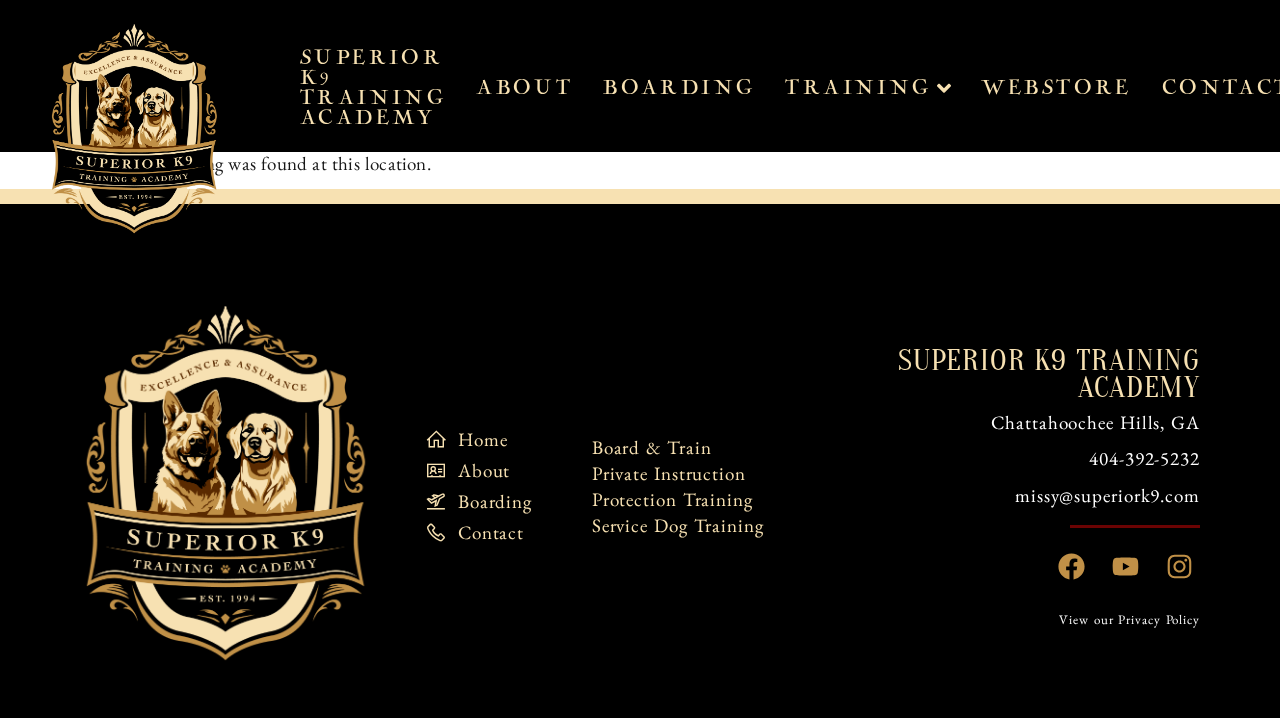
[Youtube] (1126, 567)
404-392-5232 (1144, 458)
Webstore (1056, 88)
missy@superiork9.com (1107, 495)
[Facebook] (1072, 567)
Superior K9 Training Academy (373, 88)
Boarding (679, 88)
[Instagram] (1180, 567)
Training (858, 88)
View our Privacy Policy (1129, 619)
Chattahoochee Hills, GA (1095, 422)
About (524, 88)
